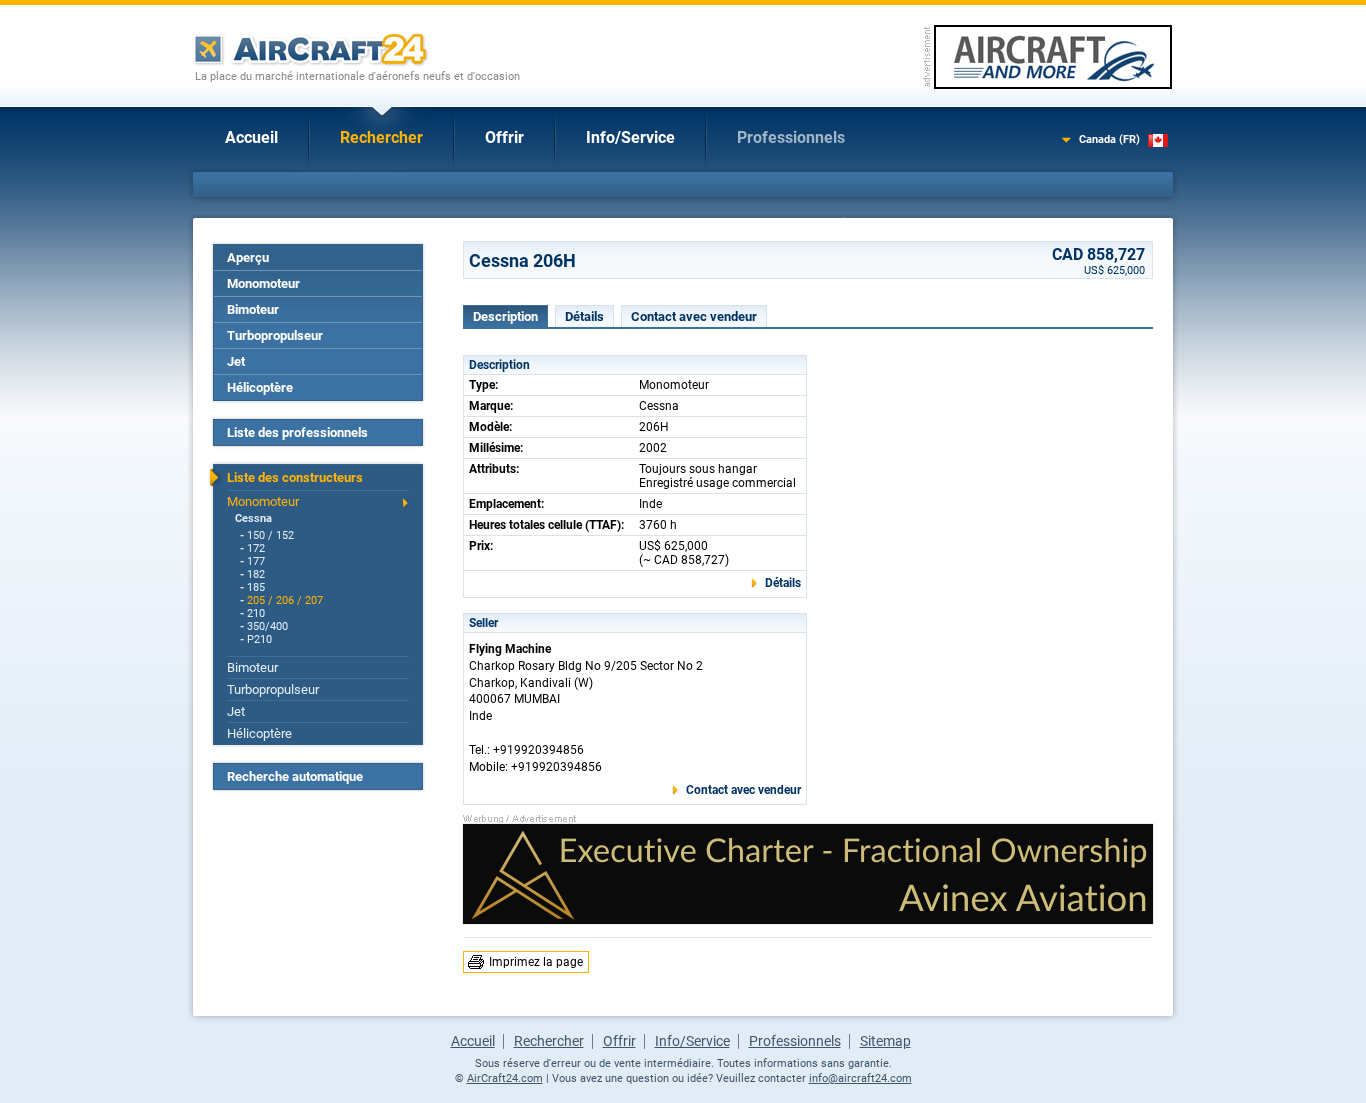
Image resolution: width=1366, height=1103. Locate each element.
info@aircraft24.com (860, 1078)
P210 (259, 639)
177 (256, 561)
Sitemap (885, 1041)
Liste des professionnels (297, 432)
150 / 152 (270, 535)
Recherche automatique (295, 776)
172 (256, 548)
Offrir (504, 137)
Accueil (251, 137)
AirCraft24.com (505, 1078)
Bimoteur (253, 309)
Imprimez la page (536, 962)
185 (256, 587)
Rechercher (381, 137)
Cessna (253, 518)
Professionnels (791, 137)
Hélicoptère (260, 387)
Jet (236, 361)
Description (505, 316)
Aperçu (248, 257)
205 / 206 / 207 (285, 600)
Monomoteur (263, 283)
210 (256, 613)
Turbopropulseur (275, 335)
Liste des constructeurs (295, 477)
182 (256, 574)
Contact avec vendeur (694, 316)
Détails (584, 316)
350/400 (267, 626)
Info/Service (630, 137)
